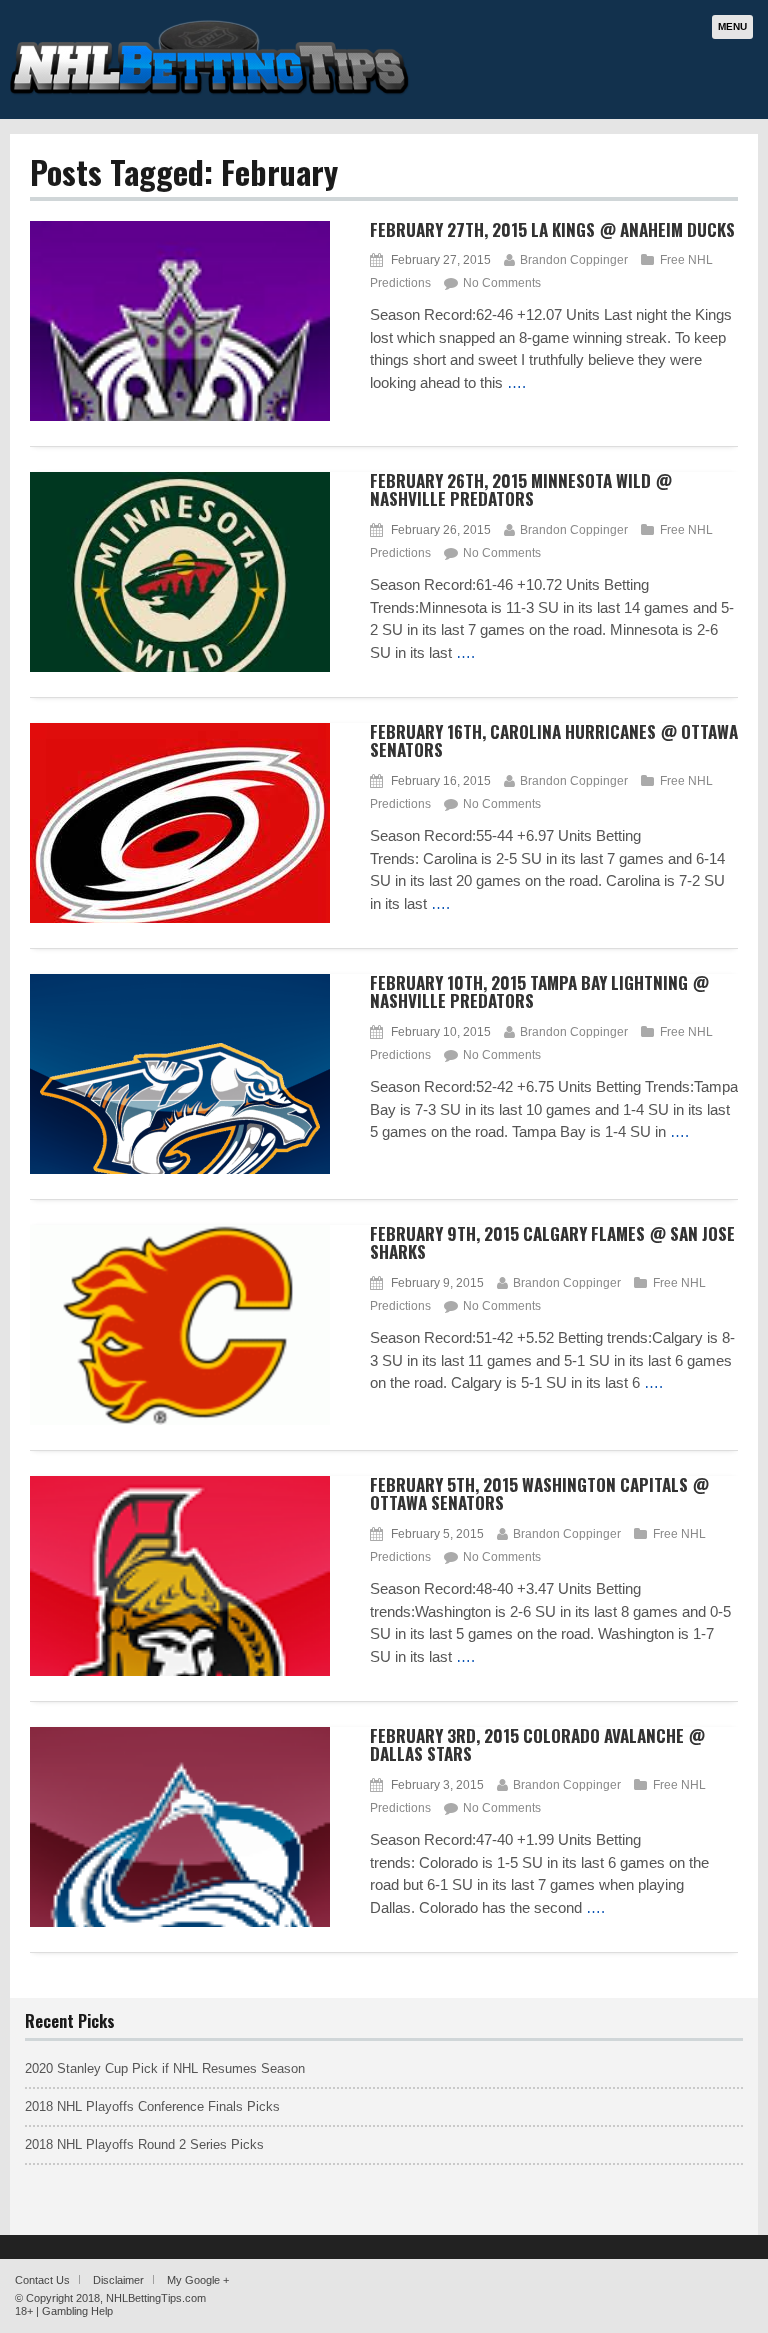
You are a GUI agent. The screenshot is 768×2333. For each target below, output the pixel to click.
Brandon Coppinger (574, 260)
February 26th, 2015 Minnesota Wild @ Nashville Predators (521, 490)
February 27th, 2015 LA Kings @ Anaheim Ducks (552, 229)
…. (516, 382)
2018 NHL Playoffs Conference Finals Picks (152, 2106)
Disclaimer (118, 2280)
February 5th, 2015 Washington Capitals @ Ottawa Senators (539, 1494)
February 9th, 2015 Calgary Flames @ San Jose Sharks (552, 1243)
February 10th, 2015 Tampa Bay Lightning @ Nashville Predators (539, 992)
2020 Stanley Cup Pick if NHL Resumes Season (165, 2068)
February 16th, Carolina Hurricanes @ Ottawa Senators (554, 741)
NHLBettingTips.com (156, 2298)
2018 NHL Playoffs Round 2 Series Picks (144, 2144)
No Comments (502, 283)
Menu (732, 26)
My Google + (198, 2280)
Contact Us (42, 2280)
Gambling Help (77, 2311)
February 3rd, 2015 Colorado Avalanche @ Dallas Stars (537, 1745)
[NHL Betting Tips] (210, 92)
